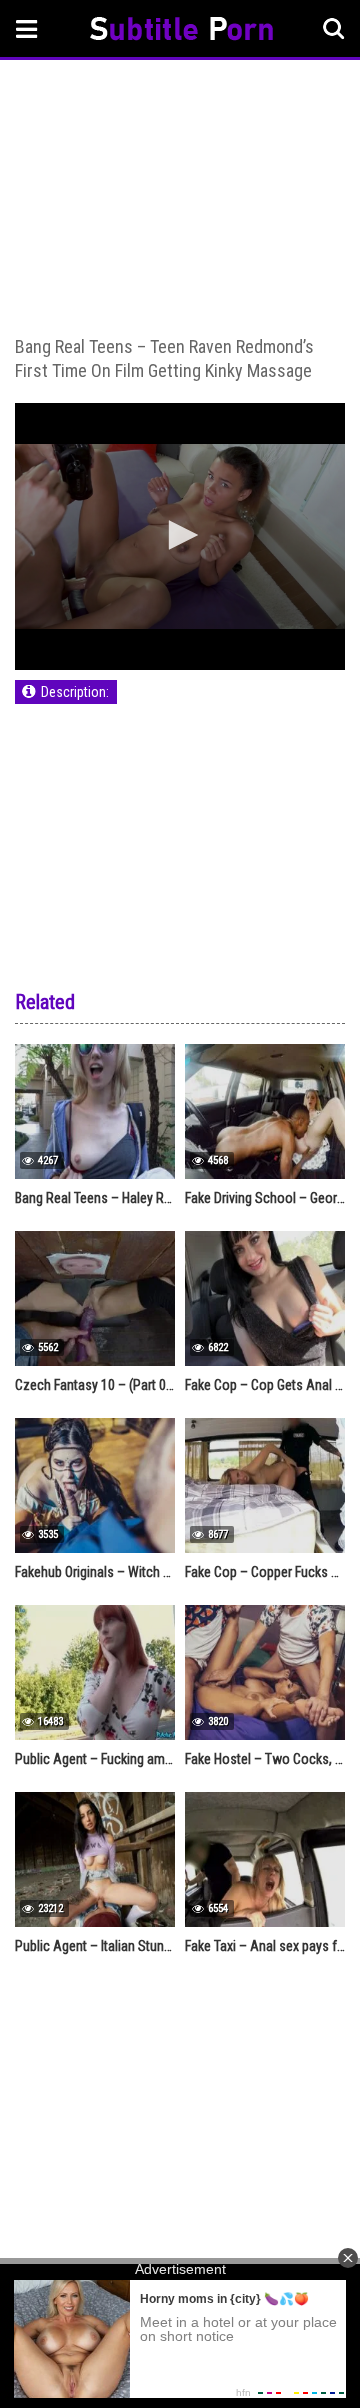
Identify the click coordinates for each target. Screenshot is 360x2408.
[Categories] (27, 28)
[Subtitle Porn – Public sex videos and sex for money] (181, 31)
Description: (75, 692)
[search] (334, 29)
